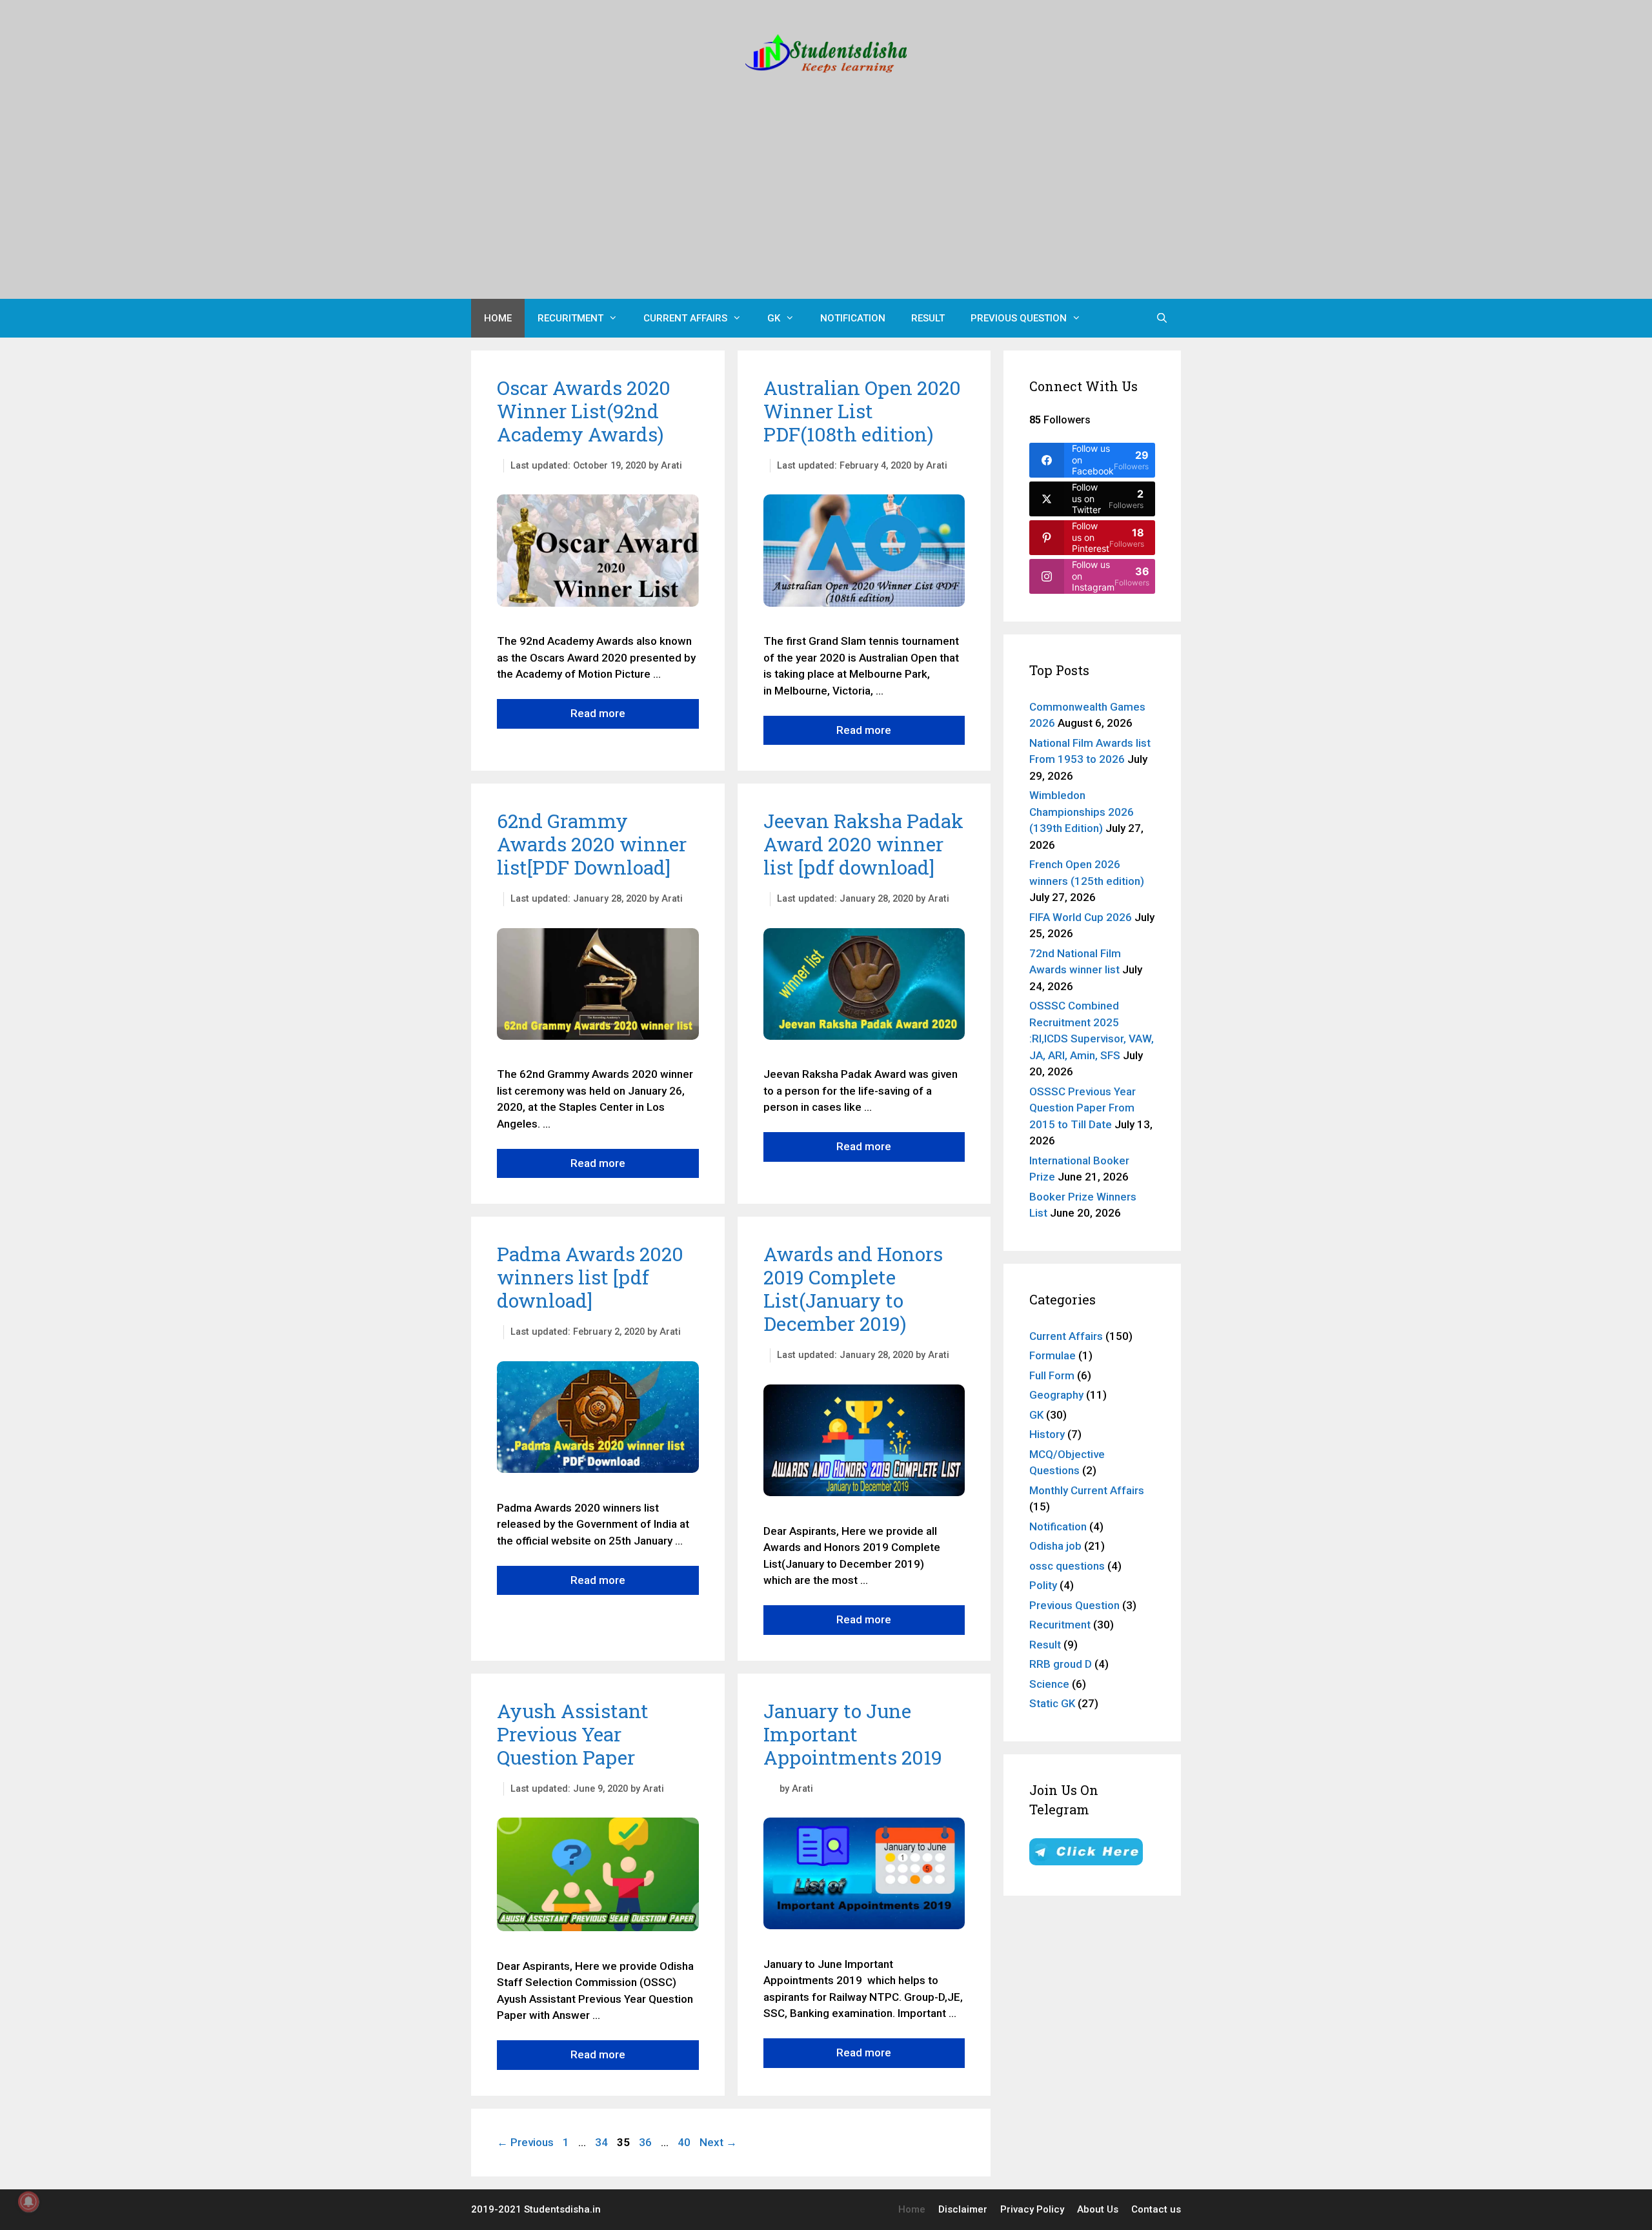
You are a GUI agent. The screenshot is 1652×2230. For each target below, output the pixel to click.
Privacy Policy (1032, 2209)
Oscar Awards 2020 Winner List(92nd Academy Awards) (584, 411)
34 (603, 2142)
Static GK (1052, 1703)
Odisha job (1055, 1546)
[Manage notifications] (28, 2202)
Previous (525, 2142)
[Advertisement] (826, 202)
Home (498, 318)
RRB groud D (1061, 1664)
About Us (1098, 2209)
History (1047, 1434)
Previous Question (1019, 318)
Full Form (1052, 1375)
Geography (1056, 1395)
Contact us (1156, 2209)
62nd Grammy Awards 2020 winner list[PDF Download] (592, 844)
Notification (853, 318)
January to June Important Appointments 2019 (853, 1734)
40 (685, 2142)
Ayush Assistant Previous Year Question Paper (573, 1734)
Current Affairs (685, 318)
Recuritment (570, 318)
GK (774, 318)
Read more (598, 713)
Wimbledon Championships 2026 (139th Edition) (1082, 812)
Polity (1043, 1585)
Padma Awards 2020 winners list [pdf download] (590, 1277)
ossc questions (1067, 1566)
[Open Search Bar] (1162, 318)
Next (718, 2142)
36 (647, 2142)
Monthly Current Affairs (1087, 1490)
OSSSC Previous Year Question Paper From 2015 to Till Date (1083, 1108)
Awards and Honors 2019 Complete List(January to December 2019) (853, 1289)
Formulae (1053, 1355)
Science (1049, 1684)
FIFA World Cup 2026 (1081, 917)
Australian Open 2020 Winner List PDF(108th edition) (862, 411)
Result (928, 318)
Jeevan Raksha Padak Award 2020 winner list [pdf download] (863, 844)
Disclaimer (963, 2209)
